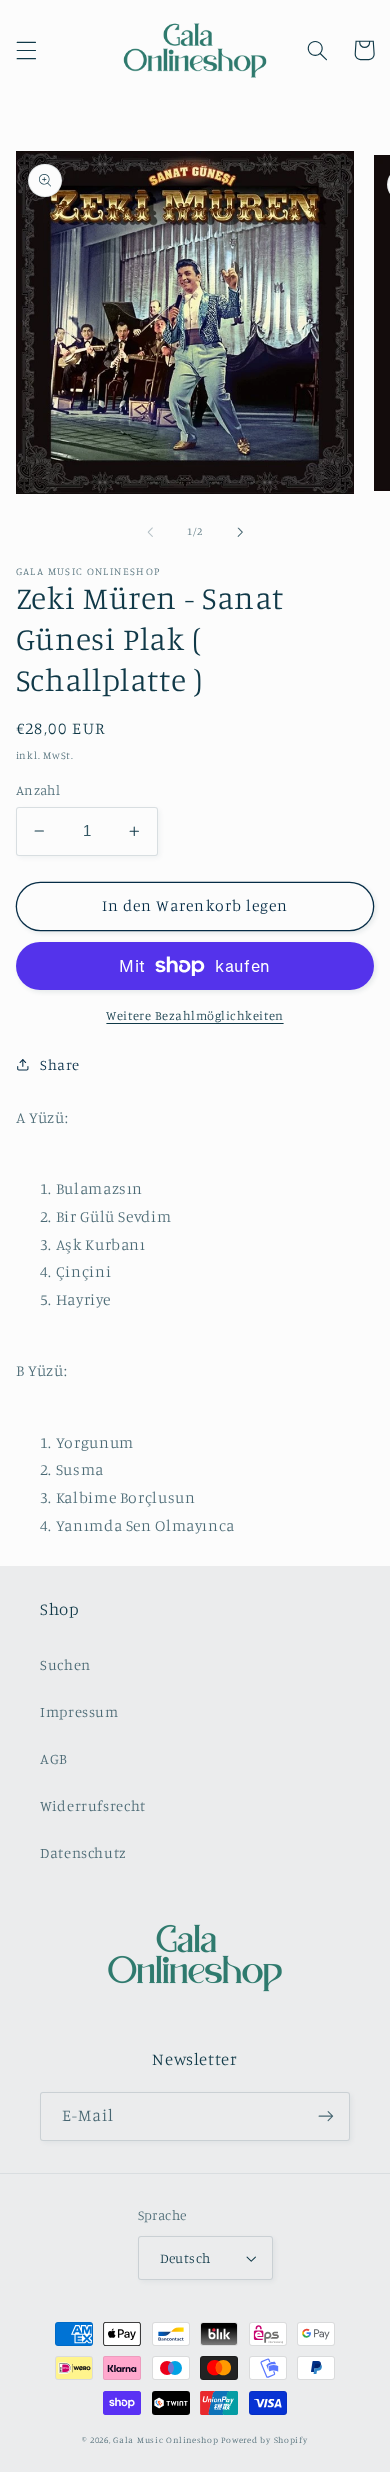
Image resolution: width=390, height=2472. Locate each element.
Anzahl (38, 790)
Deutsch (185, 2258)
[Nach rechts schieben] (240, 532)
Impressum (79, 1711)
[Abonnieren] (326, 2116)
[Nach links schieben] (150, 532)
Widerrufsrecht (93, 1805)
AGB (54, 1758)
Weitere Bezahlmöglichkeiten (194, 1015)
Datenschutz (83, 1852)
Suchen (65, 1664)
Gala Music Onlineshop (165, 2439)
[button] (26, 50)
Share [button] (60, 1064)
